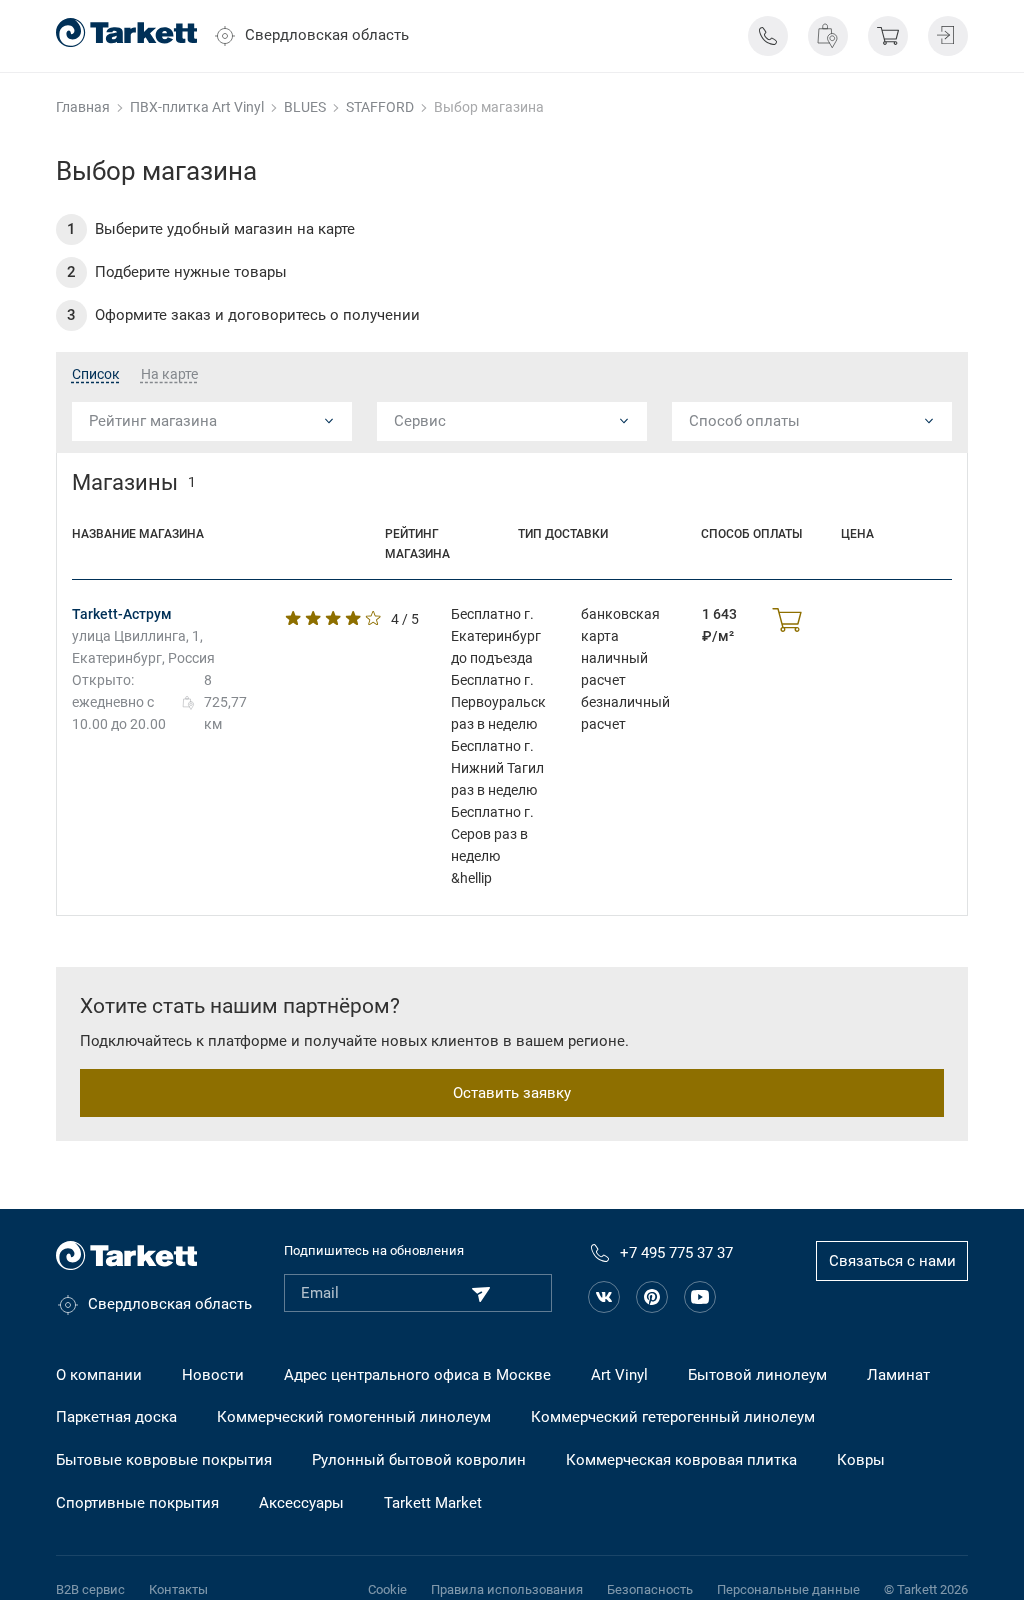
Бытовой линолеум (757, 1375)
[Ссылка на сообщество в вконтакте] (604, 1297)
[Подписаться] (481, 1294)
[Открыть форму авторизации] (948, 36)
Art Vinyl (619, 1375)
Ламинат (898, 1375)
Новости (213, 1375)
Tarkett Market (433, 1503)
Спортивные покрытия (137, 1503)
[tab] (96, 375)
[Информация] (768, 36)
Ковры (861, 1460)
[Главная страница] (126, 32)
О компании (99, 1375)
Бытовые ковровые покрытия (164, 1460)
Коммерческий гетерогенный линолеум (673, 1417)
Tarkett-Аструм (122, 614)
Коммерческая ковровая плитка (681, 1460)
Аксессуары (301, 1503)
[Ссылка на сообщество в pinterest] (652, 1297)
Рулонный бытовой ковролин (419, 1460)
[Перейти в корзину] (888, 36)
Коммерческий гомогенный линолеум (354, 1417)
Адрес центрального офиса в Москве (417, 1375)
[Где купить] (828, 36)
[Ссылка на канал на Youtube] (700, 1297)
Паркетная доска (116, 1417)
